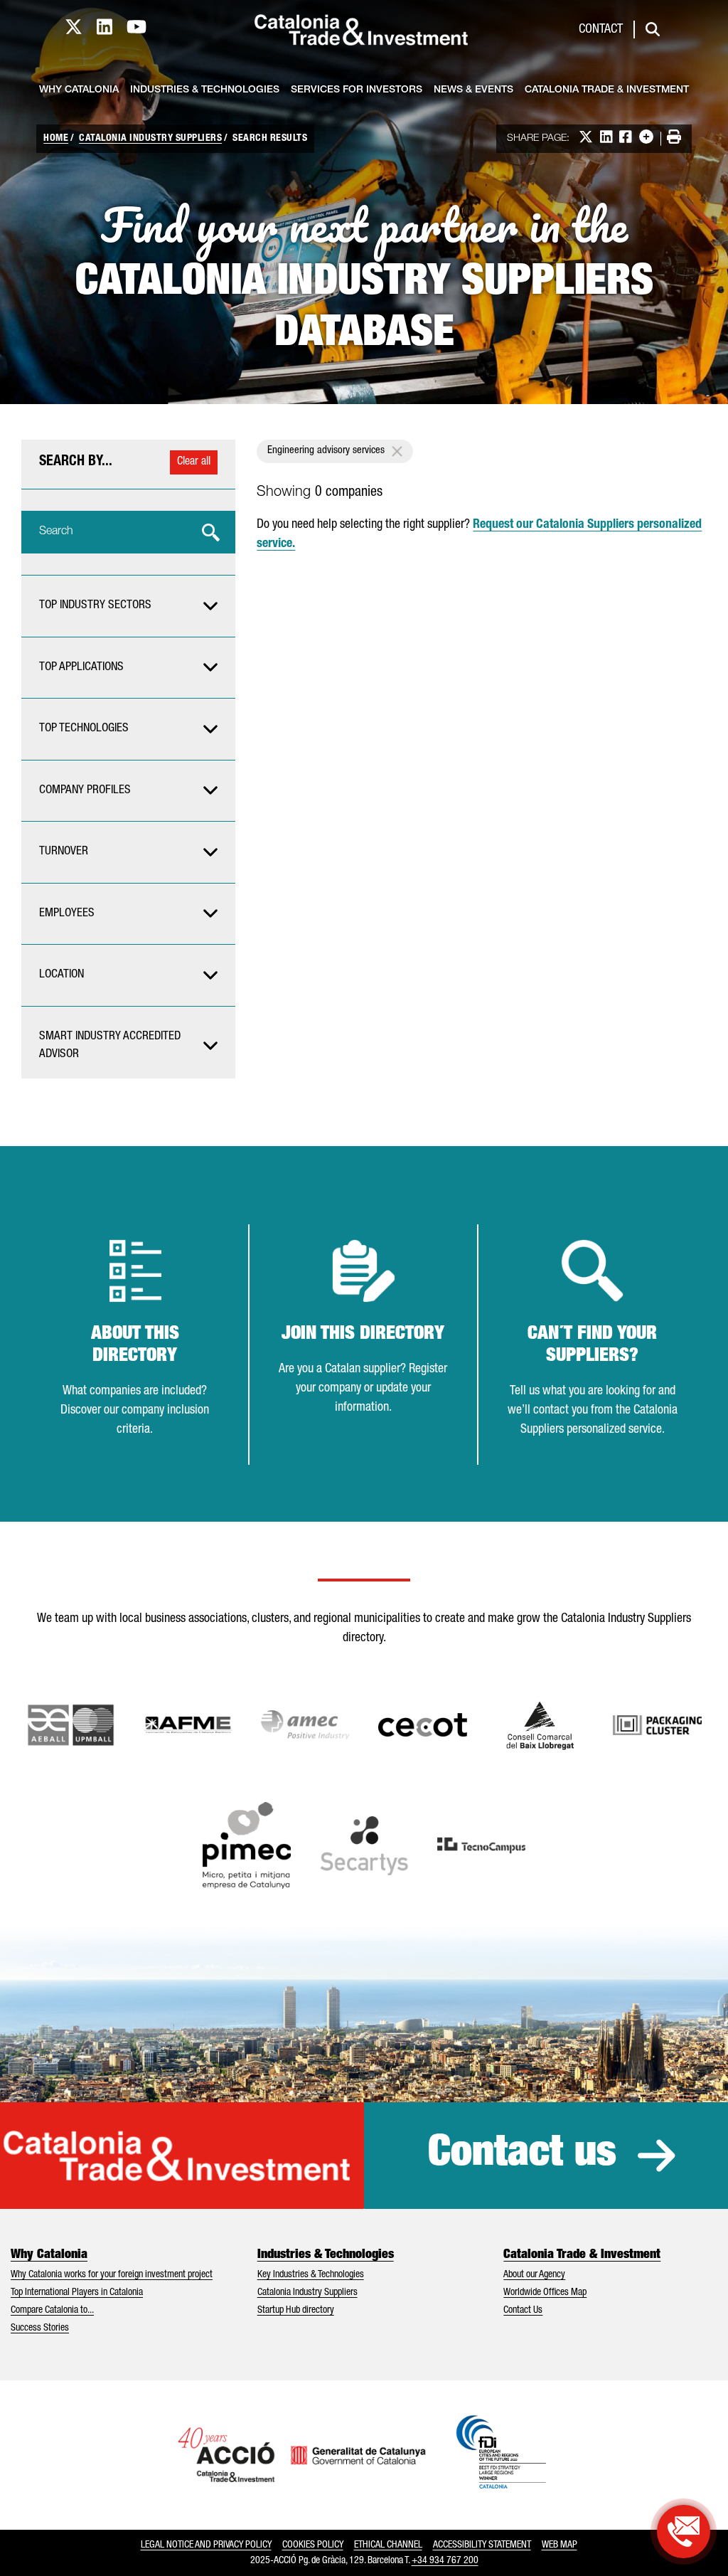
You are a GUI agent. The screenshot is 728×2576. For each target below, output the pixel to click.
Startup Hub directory (296, 2311)
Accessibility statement (482, 2545)
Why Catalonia (79, 90)
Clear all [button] (194, 462)
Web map (560, 2545)
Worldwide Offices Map (545, 2293)
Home (56, 139)
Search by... (76, 462)
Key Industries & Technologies (311, 2275)
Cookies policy (313, 2545)
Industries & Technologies (205, 90)
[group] (128, 606)
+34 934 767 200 (445, 2561)
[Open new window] (540, 1725)
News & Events (473, 90)
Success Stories (40, 2328)
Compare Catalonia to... (52, 2311)
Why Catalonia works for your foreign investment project (112, 2275)
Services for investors (357, 90)
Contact (601, 30)
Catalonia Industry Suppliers (150, 139)
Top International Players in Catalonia (77, 2293)
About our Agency (534, 2275)
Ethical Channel (388, 2545)
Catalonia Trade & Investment (607, 90)
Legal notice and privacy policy (206, 2545)
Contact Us (523, 2311)
